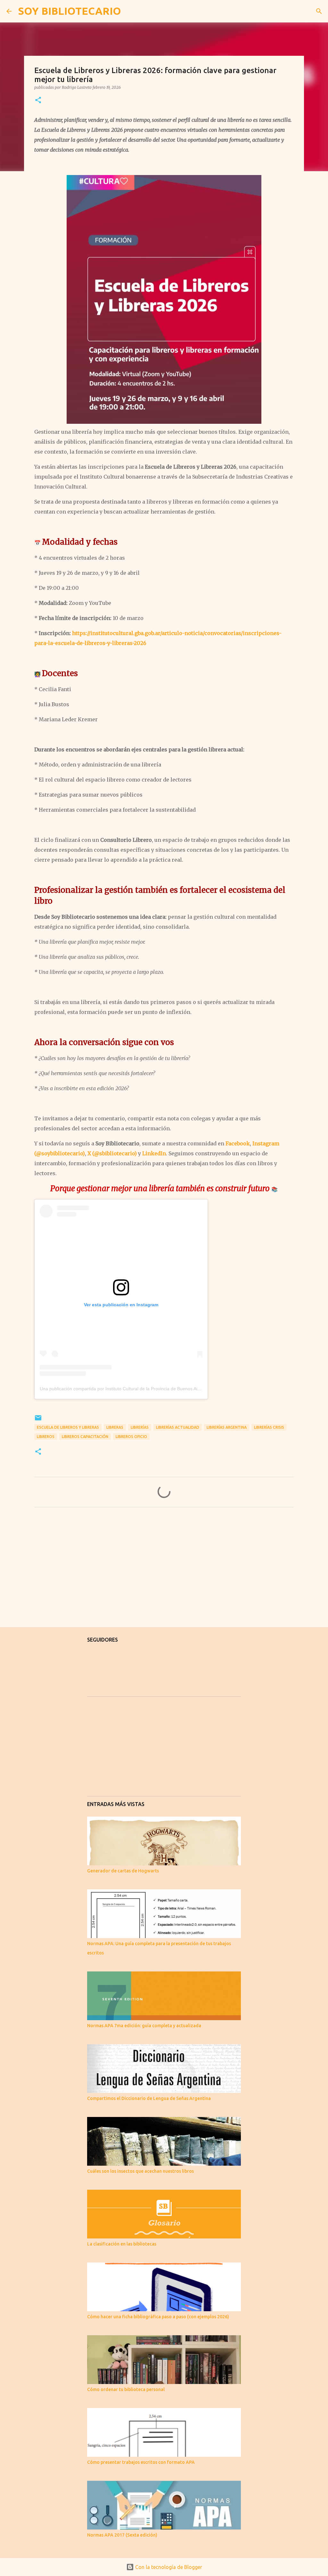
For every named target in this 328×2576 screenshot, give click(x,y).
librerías (140, 1427)
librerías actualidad (178, 1427)
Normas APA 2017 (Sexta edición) (122, 2535)
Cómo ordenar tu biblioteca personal (126, 2389)
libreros (46, 1437)
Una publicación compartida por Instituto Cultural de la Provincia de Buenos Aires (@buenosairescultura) (146, 1389)
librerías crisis (269, 1427)
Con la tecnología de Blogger (168, 2567)
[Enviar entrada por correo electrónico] (38, 1420)
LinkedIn (154, 1153)
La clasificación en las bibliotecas (122, 2244)
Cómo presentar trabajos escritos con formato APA (141, 2462)
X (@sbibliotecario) (112, 1153)
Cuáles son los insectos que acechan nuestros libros (140, 2171)
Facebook (238, 1143)
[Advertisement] (164, 1572)
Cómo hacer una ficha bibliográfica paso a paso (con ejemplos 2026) (158, 2317)
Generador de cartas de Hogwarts (123, 1871)
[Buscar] (130, 11)
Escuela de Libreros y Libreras (68, 1427)
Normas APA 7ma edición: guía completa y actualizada (144, 2026)
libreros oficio (131, 1437)
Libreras (115, 1427)
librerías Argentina (227, 1427)
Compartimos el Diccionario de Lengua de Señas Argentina (149, 2098)
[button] (38, 100)
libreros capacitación (85, 1437)
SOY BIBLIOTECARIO (70, 11)
